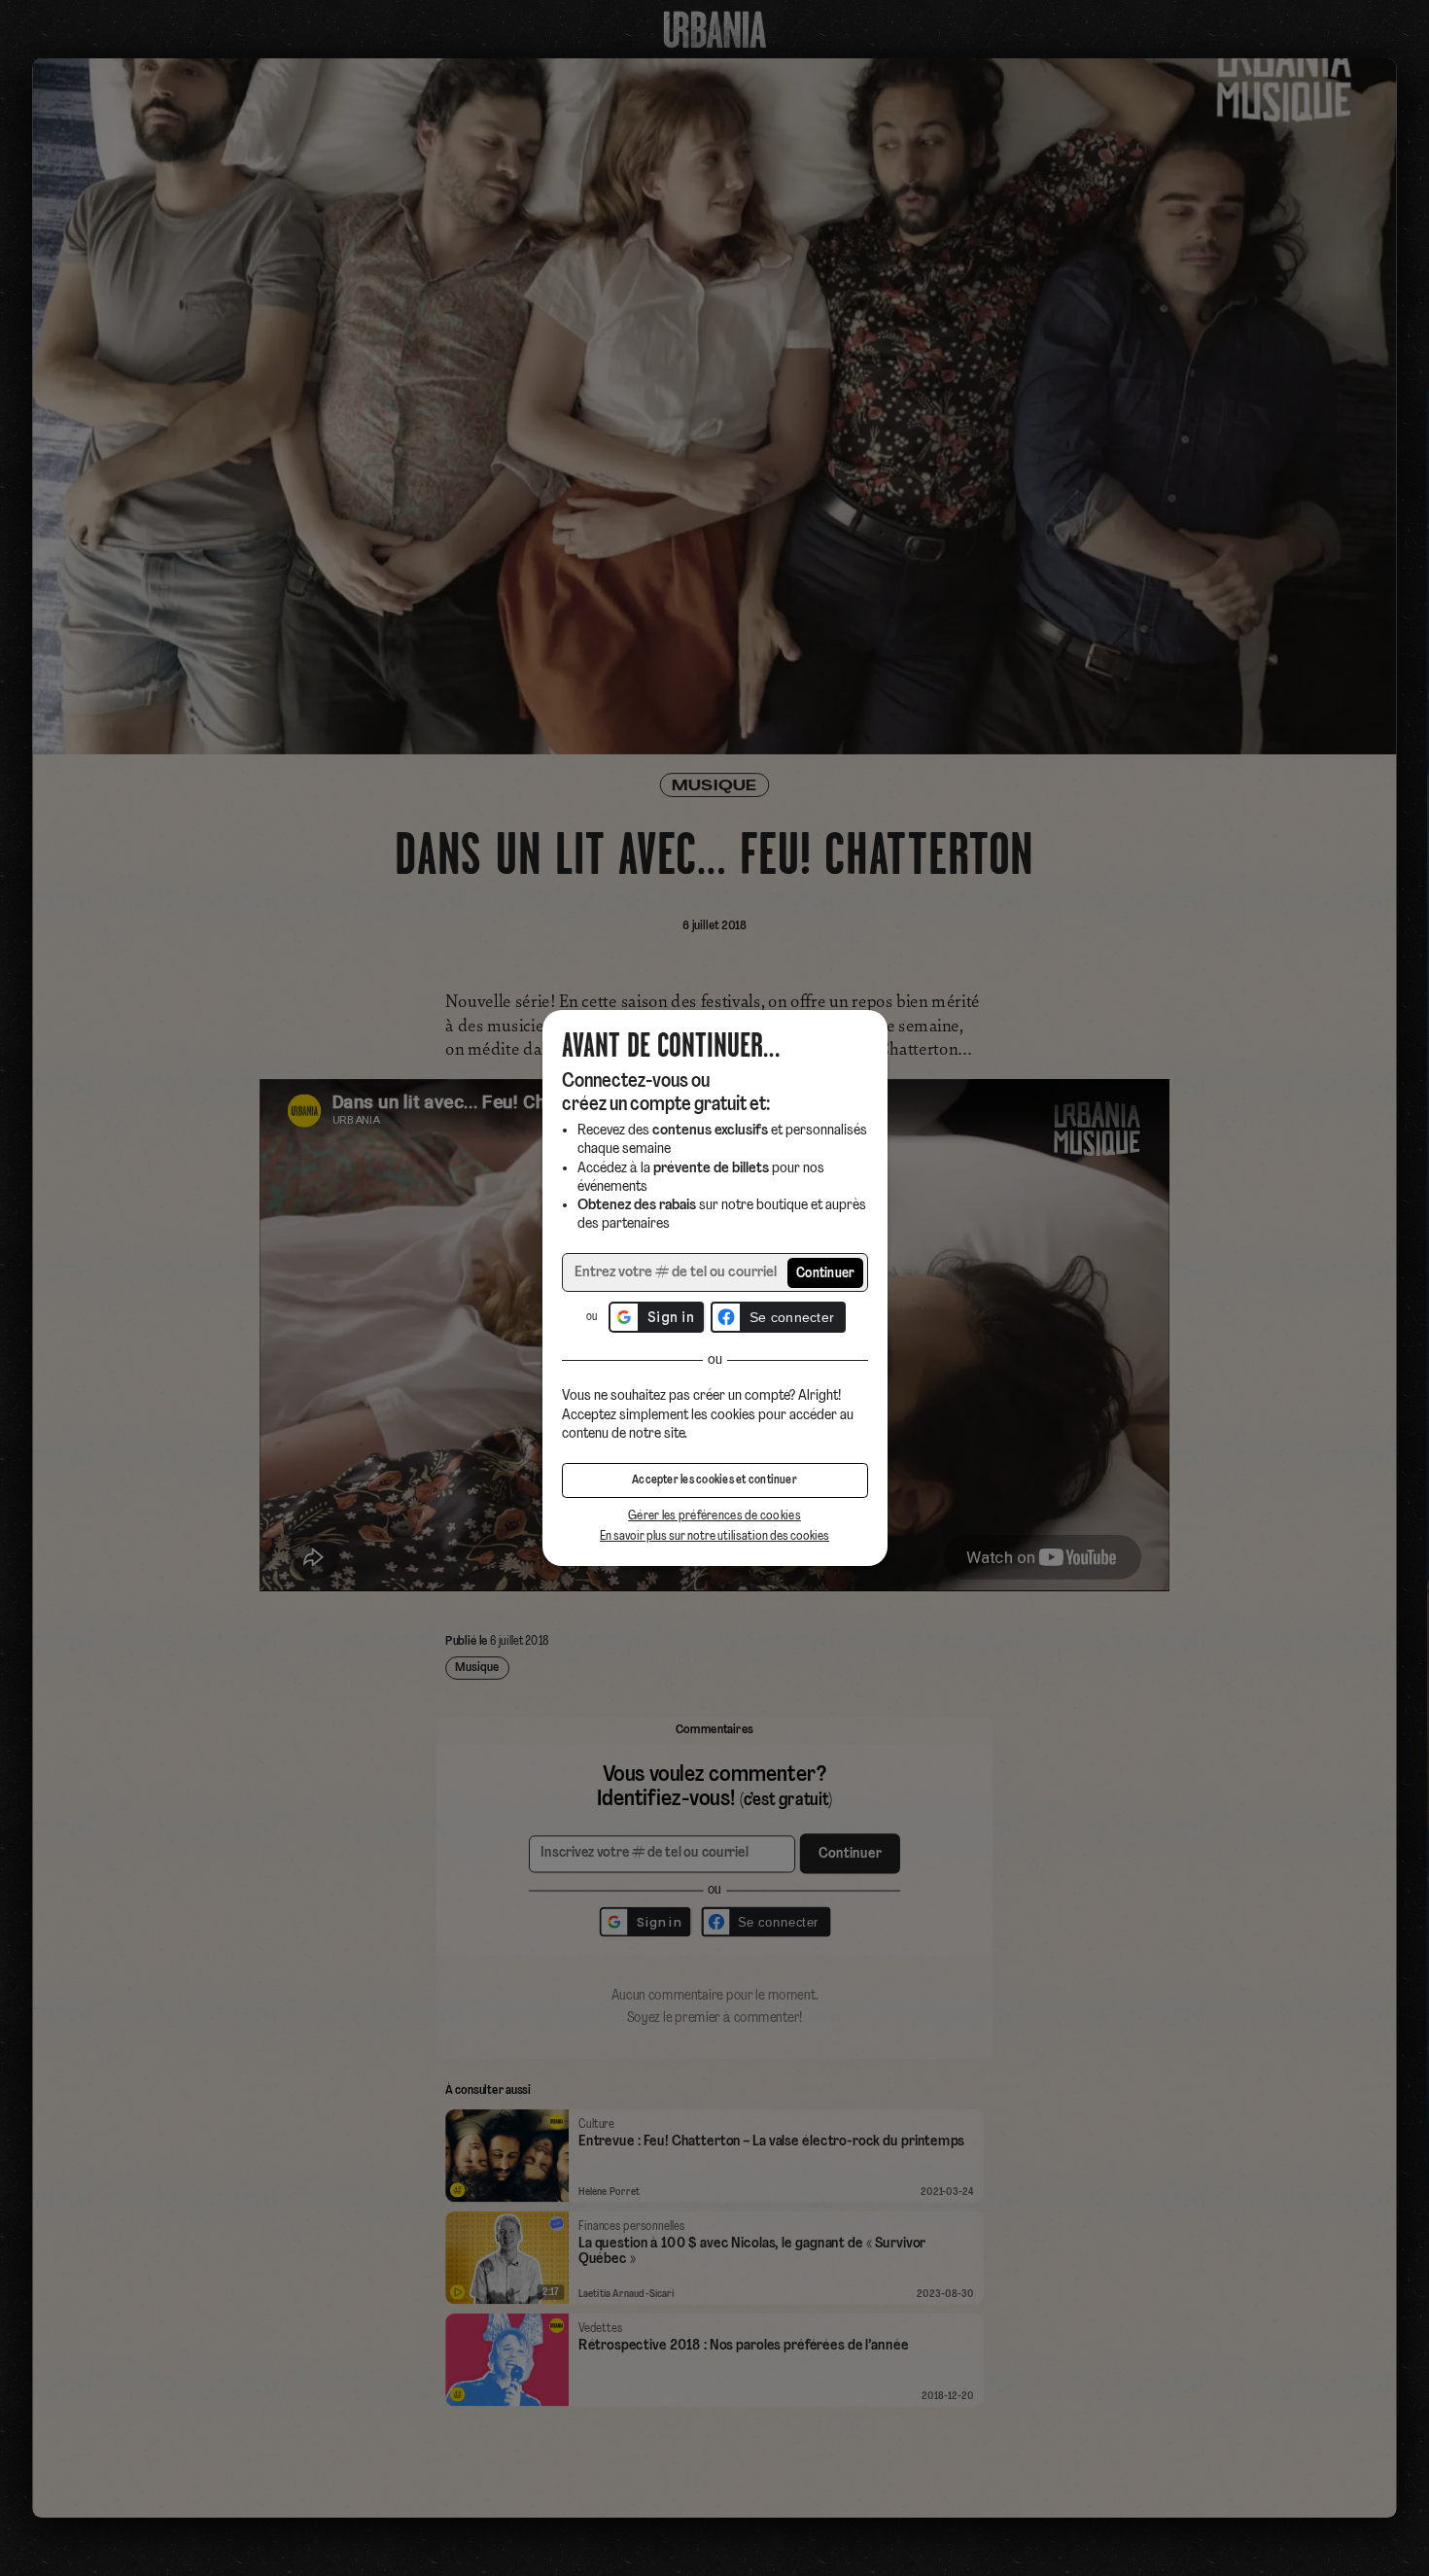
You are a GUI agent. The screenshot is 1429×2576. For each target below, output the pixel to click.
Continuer (826, 1274)
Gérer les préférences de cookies (714, 1516)
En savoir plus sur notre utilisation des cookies (714, 1536)
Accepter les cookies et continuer (714, 1480)
